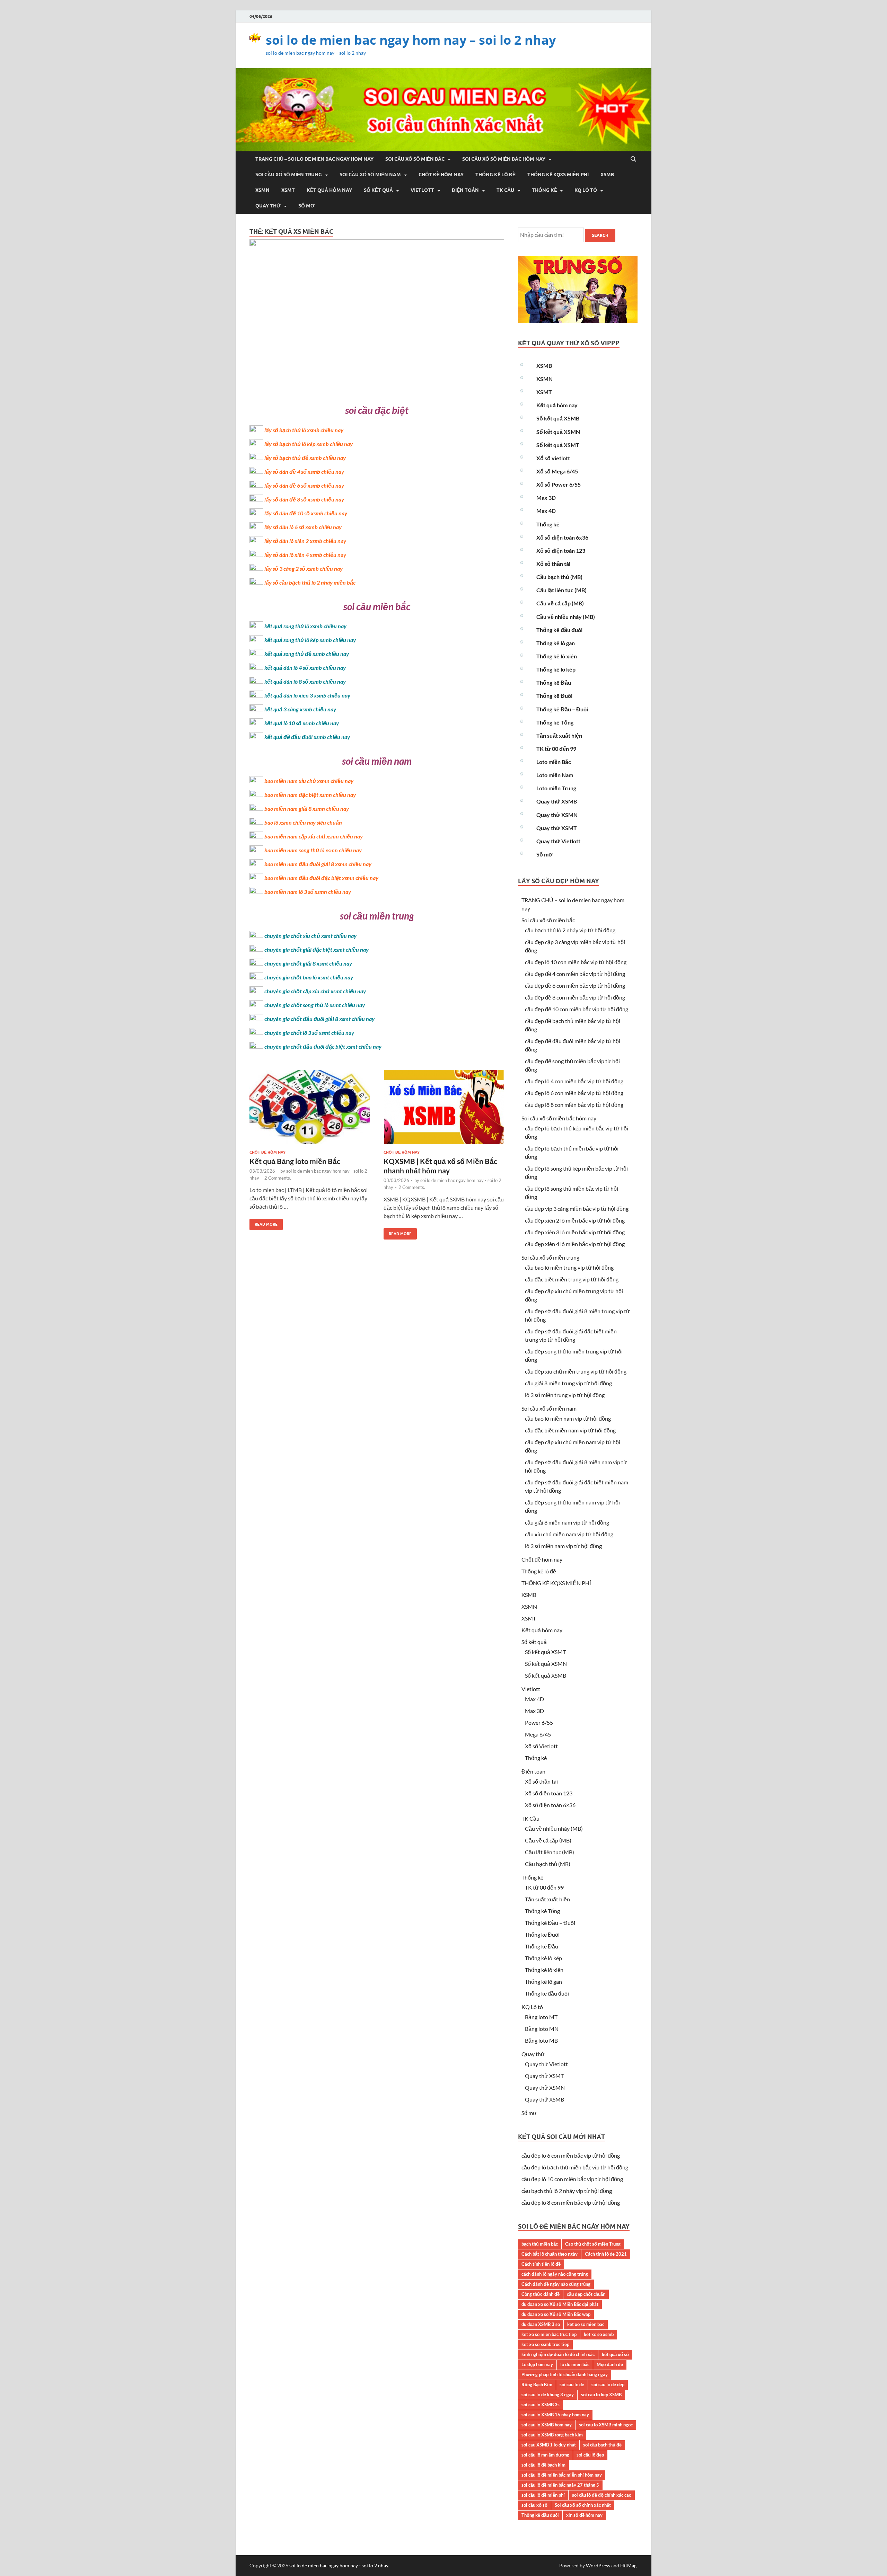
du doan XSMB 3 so (541, 2324)
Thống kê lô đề (495, 175)
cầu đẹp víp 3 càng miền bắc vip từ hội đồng (577, 1209)
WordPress (598, 2565)
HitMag (628, 2565)
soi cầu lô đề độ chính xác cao (602, 2495)
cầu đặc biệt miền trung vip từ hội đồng (572, 1279)
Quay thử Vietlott (558, 841)
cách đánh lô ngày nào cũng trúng (555, 2274)
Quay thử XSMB (557, 801)
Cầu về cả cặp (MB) (560, 603)
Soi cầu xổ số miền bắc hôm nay (504, 159)
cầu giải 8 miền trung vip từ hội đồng (568, 1383)
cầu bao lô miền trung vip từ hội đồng (569, 1267)
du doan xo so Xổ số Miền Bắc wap (556, 2314)
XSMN (262, 190)
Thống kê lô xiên (557, 656)
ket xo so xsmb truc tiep (545, 2344)
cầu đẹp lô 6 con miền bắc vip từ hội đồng (574, 1093)
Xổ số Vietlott (541, 1746)
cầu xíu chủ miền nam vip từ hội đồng (569, 1534)
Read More (264, 1223)
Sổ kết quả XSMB (558, 418)
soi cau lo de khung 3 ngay (548, 2395)
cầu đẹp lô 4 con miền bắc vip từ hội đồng (574, 1081)
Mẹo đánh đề (610, 2364)
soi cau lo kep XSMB (601, 2395)
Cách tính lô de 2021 (606, 2254)
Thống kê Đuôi (554, 696)
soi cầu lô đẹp (590, 2455)
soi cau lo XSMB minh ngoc (606, 2425)
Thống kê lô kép (556, 669)
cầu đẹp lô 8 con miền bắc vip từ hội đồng (574, 1105)
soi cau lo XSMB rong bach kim (552, 2435)
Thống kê (544, 190)
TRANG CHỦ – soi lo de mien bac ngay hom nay (314, 159)
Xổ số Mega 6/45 (557, 471)
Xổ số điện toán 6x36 (562, 537)
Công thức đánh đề (541, 2294)
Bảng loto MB (541, 2040)
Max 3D (546, 498)
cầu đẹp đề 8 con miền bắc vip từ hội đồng (575, 997)
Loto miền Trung (556, 788)
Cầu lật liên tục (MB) (561, 590)
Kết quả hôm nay (329, 190)
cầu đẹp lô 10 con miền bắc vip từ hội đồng (576, 962)
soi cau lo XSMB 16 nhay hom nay (555, 2415)
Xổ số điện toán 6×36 (550, 1805)
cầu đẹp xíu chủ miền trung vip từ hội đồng (576, 1371)
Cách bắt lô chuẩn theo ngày (550, 2254)
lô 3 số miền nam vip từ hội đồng (563, 1546)
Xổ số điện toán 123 (561, 550)
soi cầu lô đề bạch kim (543, 2465)
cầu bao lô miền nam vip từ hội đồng (568, 1418)
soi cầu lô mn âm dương (545, 2455)
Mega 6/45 (538, 1734)
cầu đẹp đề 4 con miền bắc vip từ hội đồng (575, 974)
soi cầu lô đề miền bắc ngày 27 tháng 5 (560, 2485)
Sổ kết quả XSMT (558, 445)
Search (600, 235)
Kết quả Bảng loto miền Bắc (295, 1161)
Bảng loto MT (541, 2017)
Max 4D (546, 511)
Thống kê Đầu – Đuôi (562, 709)
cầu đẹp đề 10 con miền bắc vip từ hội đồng (577, 1009)
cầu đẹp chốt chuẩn (586, 2294)
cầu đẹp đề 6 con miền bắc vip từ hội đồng (575, 985)
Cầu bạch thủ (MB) (559, 577)
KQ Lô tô (586, 190)
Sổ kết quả (378, 190)
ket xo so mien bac (586, 2324)
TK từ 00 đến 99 (556, 749)
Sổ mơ (306, 206)
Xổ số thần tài (553, 564)
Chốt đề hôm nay (441, 175)
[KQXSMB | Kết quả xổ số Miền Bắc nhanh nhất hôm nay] (444, 1110)
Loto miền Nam (555, 775)
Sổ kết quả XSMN (558, 432)
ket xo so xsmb (599, 2334)
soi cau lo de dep (608, 2384)
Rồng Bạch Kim (537, 2384)
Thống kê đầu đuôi (559, 630)
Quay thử (268, 206)
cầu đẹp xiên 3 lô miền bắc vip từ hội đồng (575, 1232)
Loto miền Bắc (554, 762)
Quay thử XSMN (557, 815)
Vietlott (422, 190)
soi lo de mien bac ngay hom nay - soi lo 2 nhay (339, 2565)
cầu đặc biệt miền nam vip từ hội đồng (570, 1430)
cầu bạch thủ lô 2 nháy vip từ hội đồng (570, 930)
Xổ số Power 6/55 (559, 484)
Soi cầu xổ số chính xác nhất (583, 2505)
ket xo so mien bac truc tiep (549, 2334)
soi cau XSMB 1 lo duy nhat (549, 2445)
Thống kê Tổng (555, 722)
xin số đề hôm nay (584, 2515)
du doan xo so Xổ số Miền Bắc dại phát (560, 2304)
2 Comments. (278, 1178)
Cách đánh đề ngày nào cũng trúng (556, 2284)
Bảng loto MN (542, 2029)
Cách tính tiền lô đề (541, 2264)
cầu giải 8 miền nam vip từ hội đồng (567, 1522)
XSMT (288, 190)
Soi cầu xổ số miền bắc (415, 159)
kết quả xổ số (615, 2354)
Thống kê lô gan (556, 643)
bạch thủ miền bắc (540, 2244)
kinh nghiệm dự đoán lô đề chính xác (558, 2354)
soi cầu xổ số (534, 2505)
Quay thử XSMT (557, 828)
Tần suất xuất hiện (559, 735)
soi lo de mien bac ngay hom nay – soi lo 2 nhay (411, 40)
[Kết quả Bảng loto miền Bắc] (310, 1110)
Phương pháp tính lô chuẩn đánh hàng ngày (565, 2374)
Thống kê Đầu (554, 682)
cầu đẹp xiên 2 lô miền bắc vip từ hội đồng (575, 1220)
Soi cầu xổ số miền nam (370, 175)
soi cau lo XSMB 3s (541, 2405)
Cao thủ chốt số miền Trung (593, 2244)
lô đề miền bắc (575, 2364)
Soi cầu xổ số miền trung (289, 175)
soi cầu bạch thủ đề (602, 2445)
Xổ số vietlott (553, 458)
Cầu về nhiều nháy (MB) (566, 617)
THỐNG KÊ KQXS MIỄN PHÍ (558, 175)
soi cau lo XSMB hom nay (547, 2425)
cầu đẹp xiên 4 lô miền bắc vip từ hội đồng (575, 1244)
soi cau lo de (572, 2384)
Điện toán (465, 190)
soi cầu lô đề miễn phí (543, 2495)
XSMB (607, 175)
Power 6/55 (539, 1722)
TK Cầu (505, 190)
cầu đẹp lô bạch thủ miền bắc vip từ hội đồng (575, 2167)
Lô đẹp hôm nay (537, 2364)
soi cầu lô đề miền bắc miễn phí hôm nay (562, 2475)
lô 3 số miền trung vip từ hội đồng (565, 1395)
